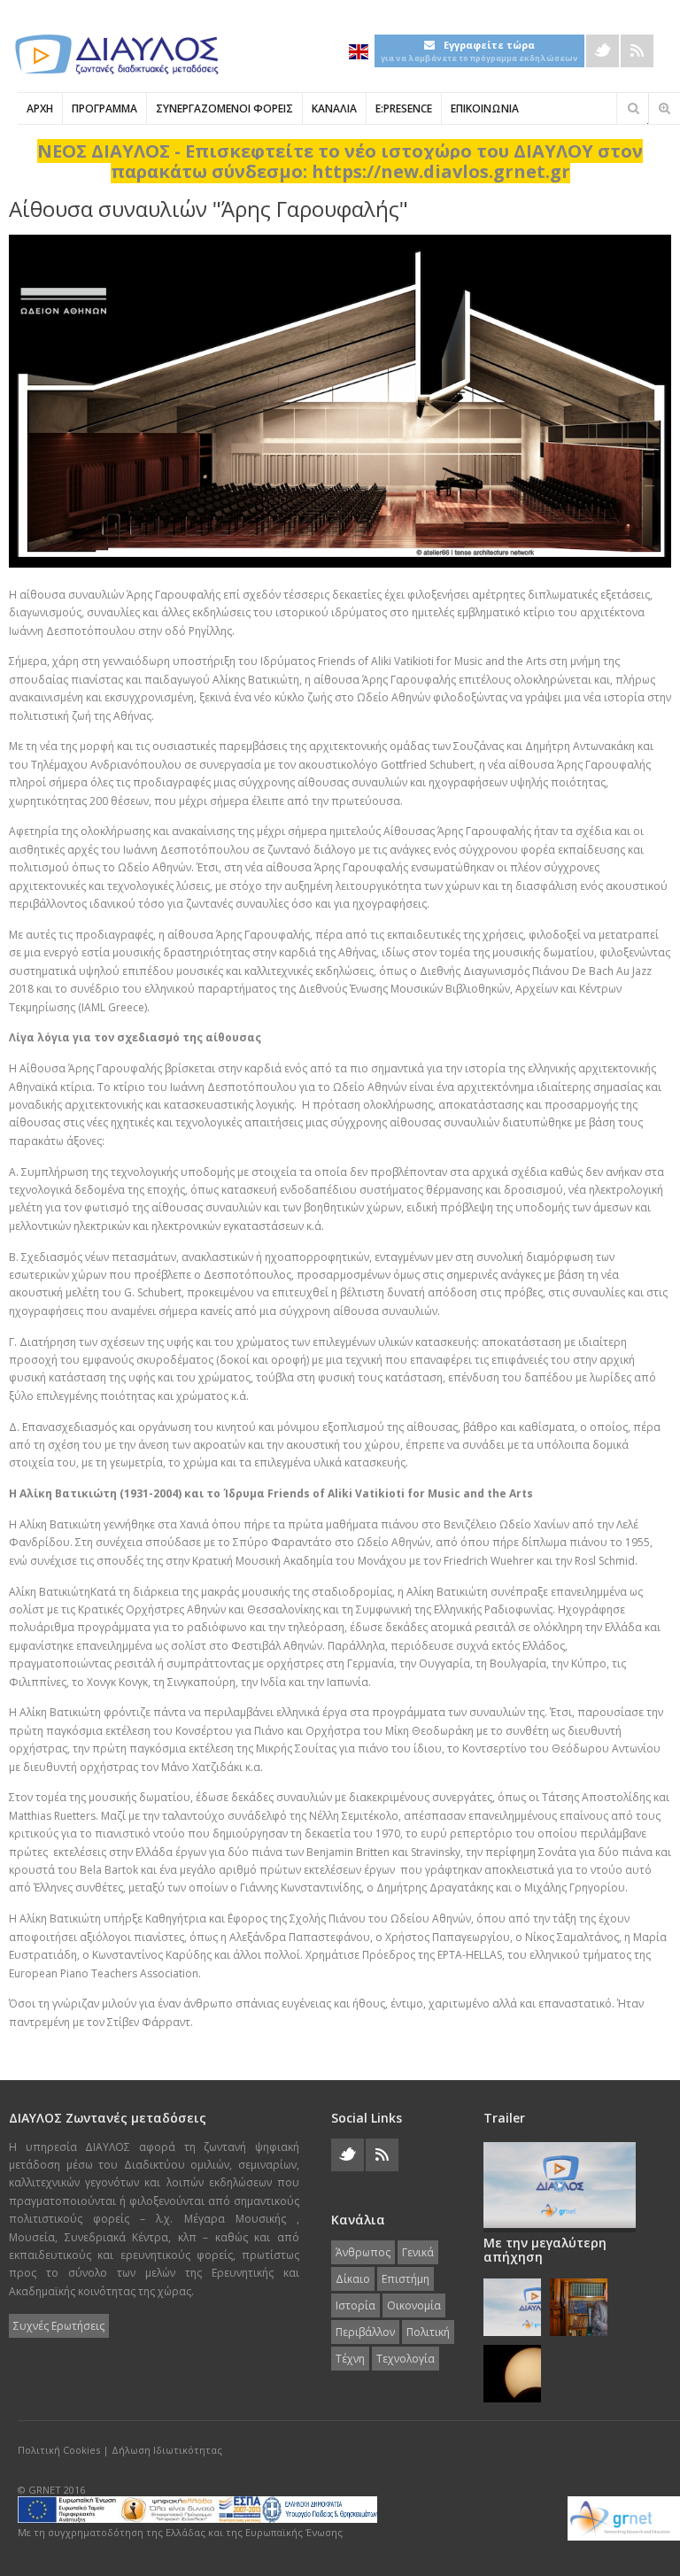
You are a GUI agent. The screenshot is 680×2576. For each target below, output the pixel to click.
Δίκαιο (353, 2279)
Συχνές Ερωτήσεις (59, 2326)
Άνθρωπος (363, 2252)
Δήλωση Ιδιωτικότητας (167, 2450)
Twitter (603, 51)
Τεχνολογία (406, 2359)
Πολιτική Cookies (59, 2450)
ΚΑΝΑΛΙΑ (334, 108)
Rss (637, 51)
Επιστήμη (406, 2279)
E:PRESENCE (404, 108)
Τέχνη (350, 2359)
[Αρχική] (115, 54)
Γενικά (418, 2252)
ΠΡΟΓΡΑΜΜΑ (104, 108)
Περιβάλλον (365, 2332)
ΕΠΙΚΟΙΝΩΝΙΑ (485, 108)
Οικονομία (414, 2305)
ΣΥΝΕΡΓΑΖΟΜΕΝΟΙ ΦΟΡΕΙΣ (224, 108)
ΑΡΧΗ (40, 108)
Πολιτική (428, 2332)
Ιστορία (355, 2305)
